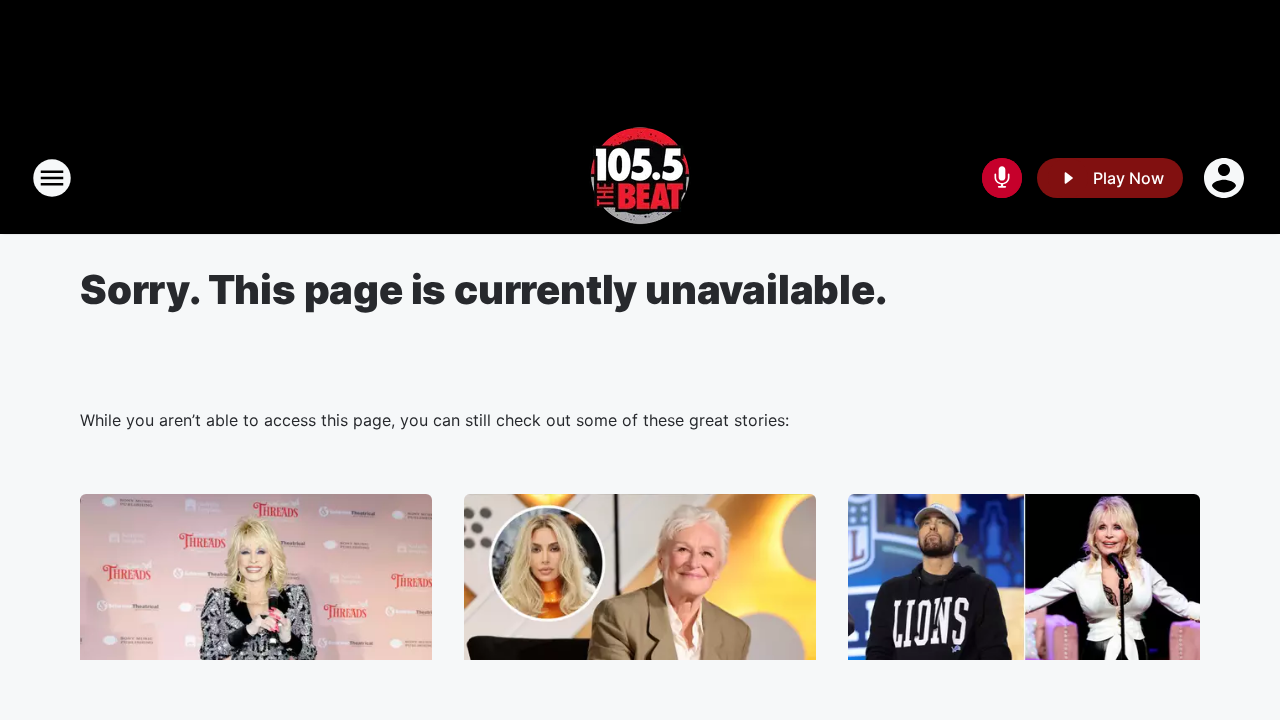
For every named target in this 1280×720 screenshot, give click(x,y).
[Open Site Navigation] (52, 178)
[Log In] (1226, 178)
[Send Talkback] (1002, 178)
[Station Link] (640, 178)
